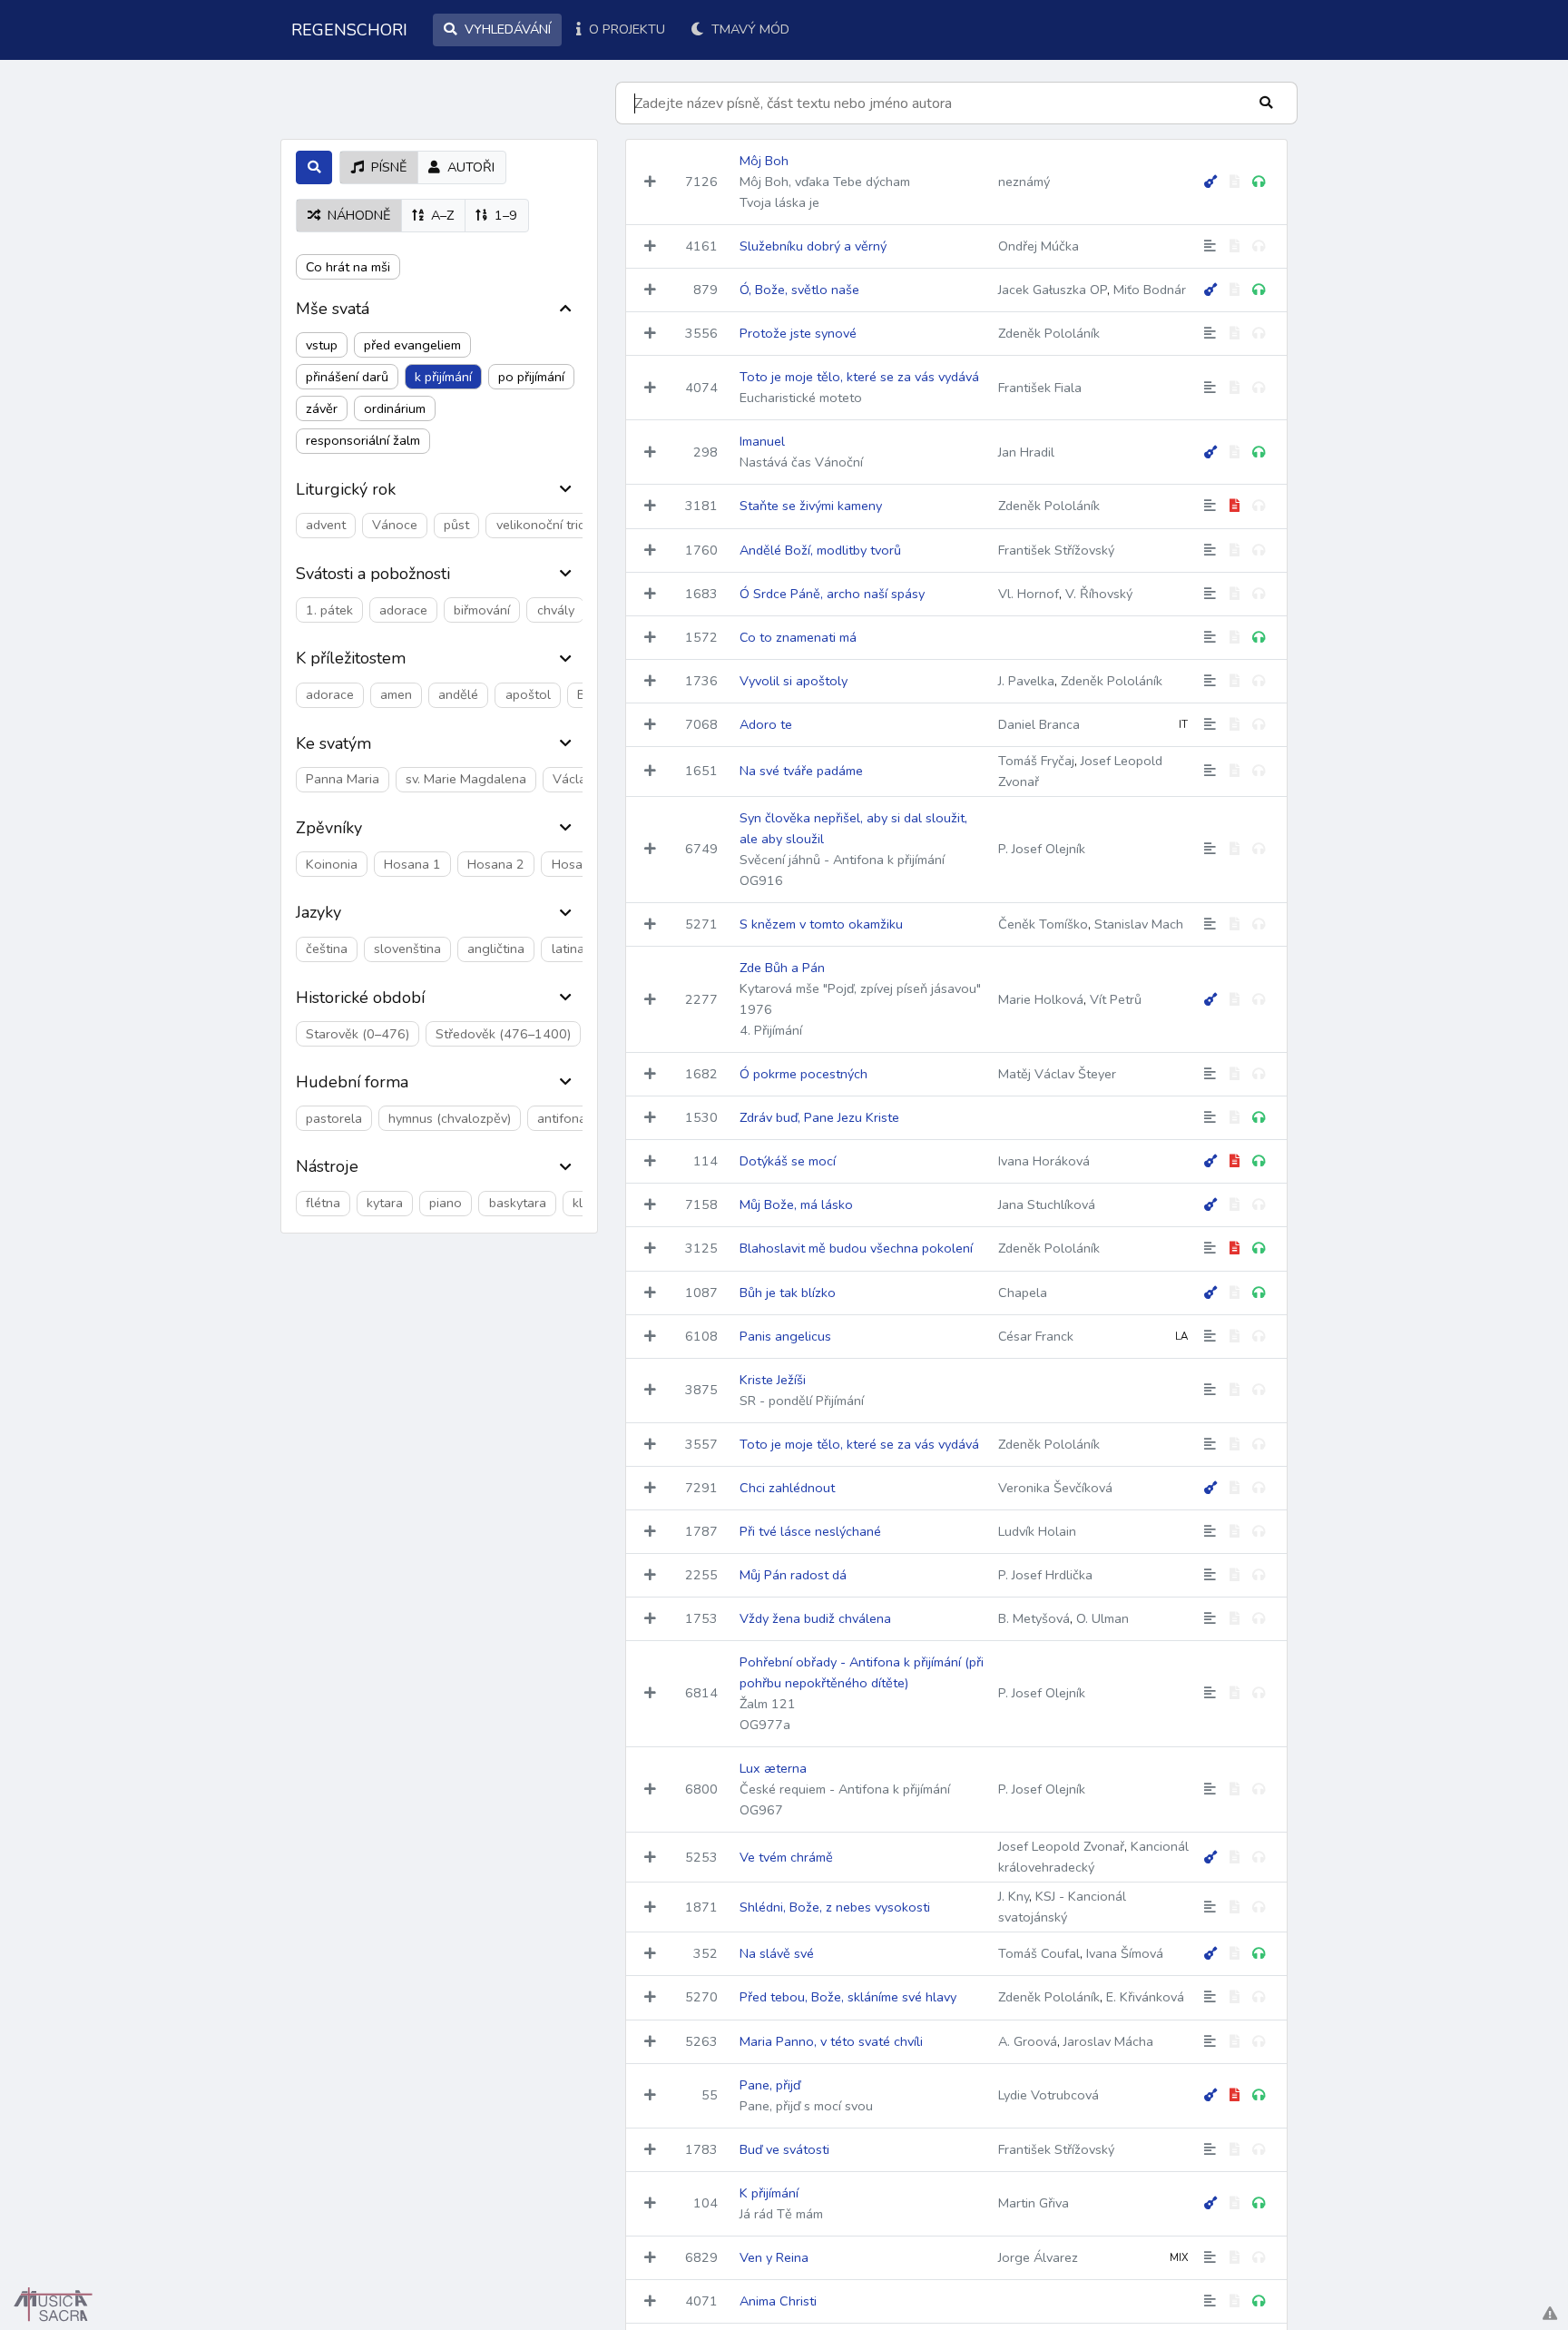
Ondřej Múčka (1039, 246)
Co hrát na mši (348, 267)
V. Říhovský (1099, 594)
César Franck (1036, 1336)
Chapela (1023, 1293)
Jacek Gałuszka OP (1053, 290)
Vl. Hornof (1029, 594)
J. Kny (1014, 1896)
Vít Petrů (1116, 999)
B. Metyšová (1034, 1618)
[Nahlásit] (1550, 2314)
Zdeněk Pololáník (1049, 333)
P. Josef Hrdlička (1045, 1575)
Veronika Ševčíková (1055, 1488)
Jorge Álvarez (1038, 2257)
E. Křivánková (1145, 1997)
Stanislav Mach (1139, 924)
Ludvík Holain (1037, 1531)
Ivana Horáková (1044, 1161)
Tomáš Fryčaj (1036, 761)
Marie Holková (1041, 999)
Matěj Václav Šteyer (1057, 1074)
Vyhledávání (506, 29)
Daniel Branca (1039, 724)
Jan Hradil (1026, 452)
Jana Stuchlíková (1047, 1204)
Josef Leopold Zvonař (1061, 1846)
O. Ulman (1102, 1618)
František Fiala (1040, 388)
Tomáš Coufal (1039, 1953)
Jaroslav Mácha (1108, 2041)
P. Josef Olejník (1042, 849)
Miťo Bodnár (1150, 290)
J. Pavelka (1026, 681)
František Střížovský (1056, 550)
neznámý (1024, 182)
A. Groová (1028, 2041)
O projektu (625, 29)
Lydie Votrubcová (1049, 2095)
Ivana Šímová (1125, 1953)
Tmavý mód (749, 29)
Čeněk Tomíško (1043, 924)
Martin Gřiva (1034, 2203)
